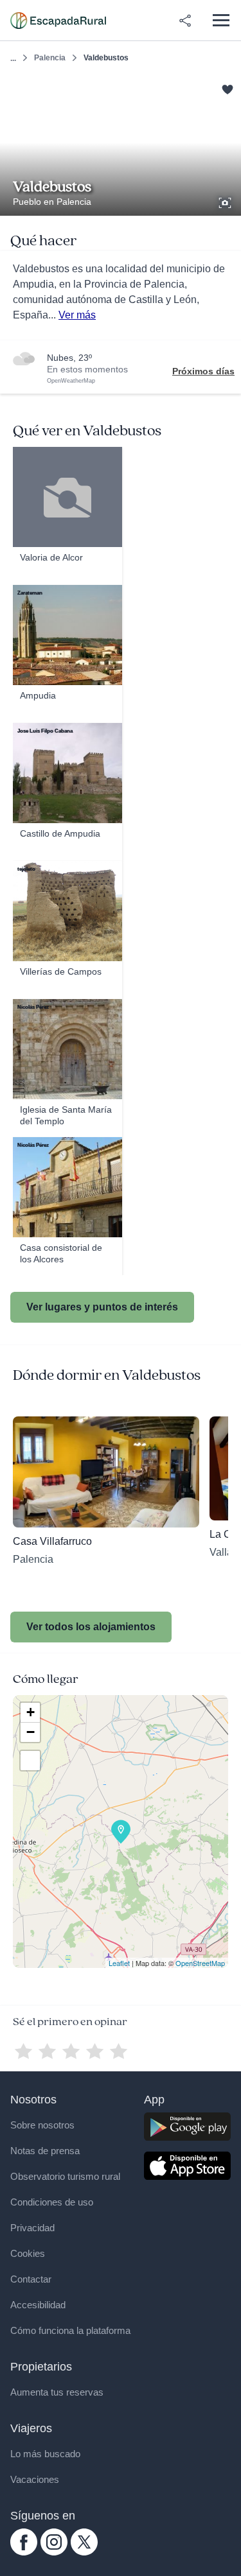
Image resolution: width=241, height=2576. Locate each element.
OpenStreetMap (200, 1963)
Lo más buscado (45, 2454)
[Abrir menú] (221, 20)
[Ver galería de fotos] (226, 201)
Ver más (77, 315)
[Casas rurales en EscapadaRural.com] (58, 21)
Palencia (50, 58)
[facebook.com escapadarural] (24, 2552)
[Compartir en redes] (185, 21)
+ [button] (31, 1712)
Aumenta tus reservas (57, 2392)
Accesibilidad (38, 2305)
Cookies (28, 2253)
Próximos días (203, 371)
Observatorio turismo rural (65, 2176)
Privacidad (32, 2228)
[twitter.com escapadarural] (84, 2552)
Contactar (31, 2279)
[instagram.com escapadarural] (54, 2552)
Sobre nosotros (42, 2125)
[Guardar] (227, 88)
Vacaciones (35, 2479)
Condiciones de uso (52, 2202)
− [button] (31, 1732)
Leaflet (119, 1963)
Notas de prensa (45, 2151)
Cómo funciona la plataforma (70, 2330)
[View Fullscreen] (30, 1761)
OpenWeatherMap (71, 381)
